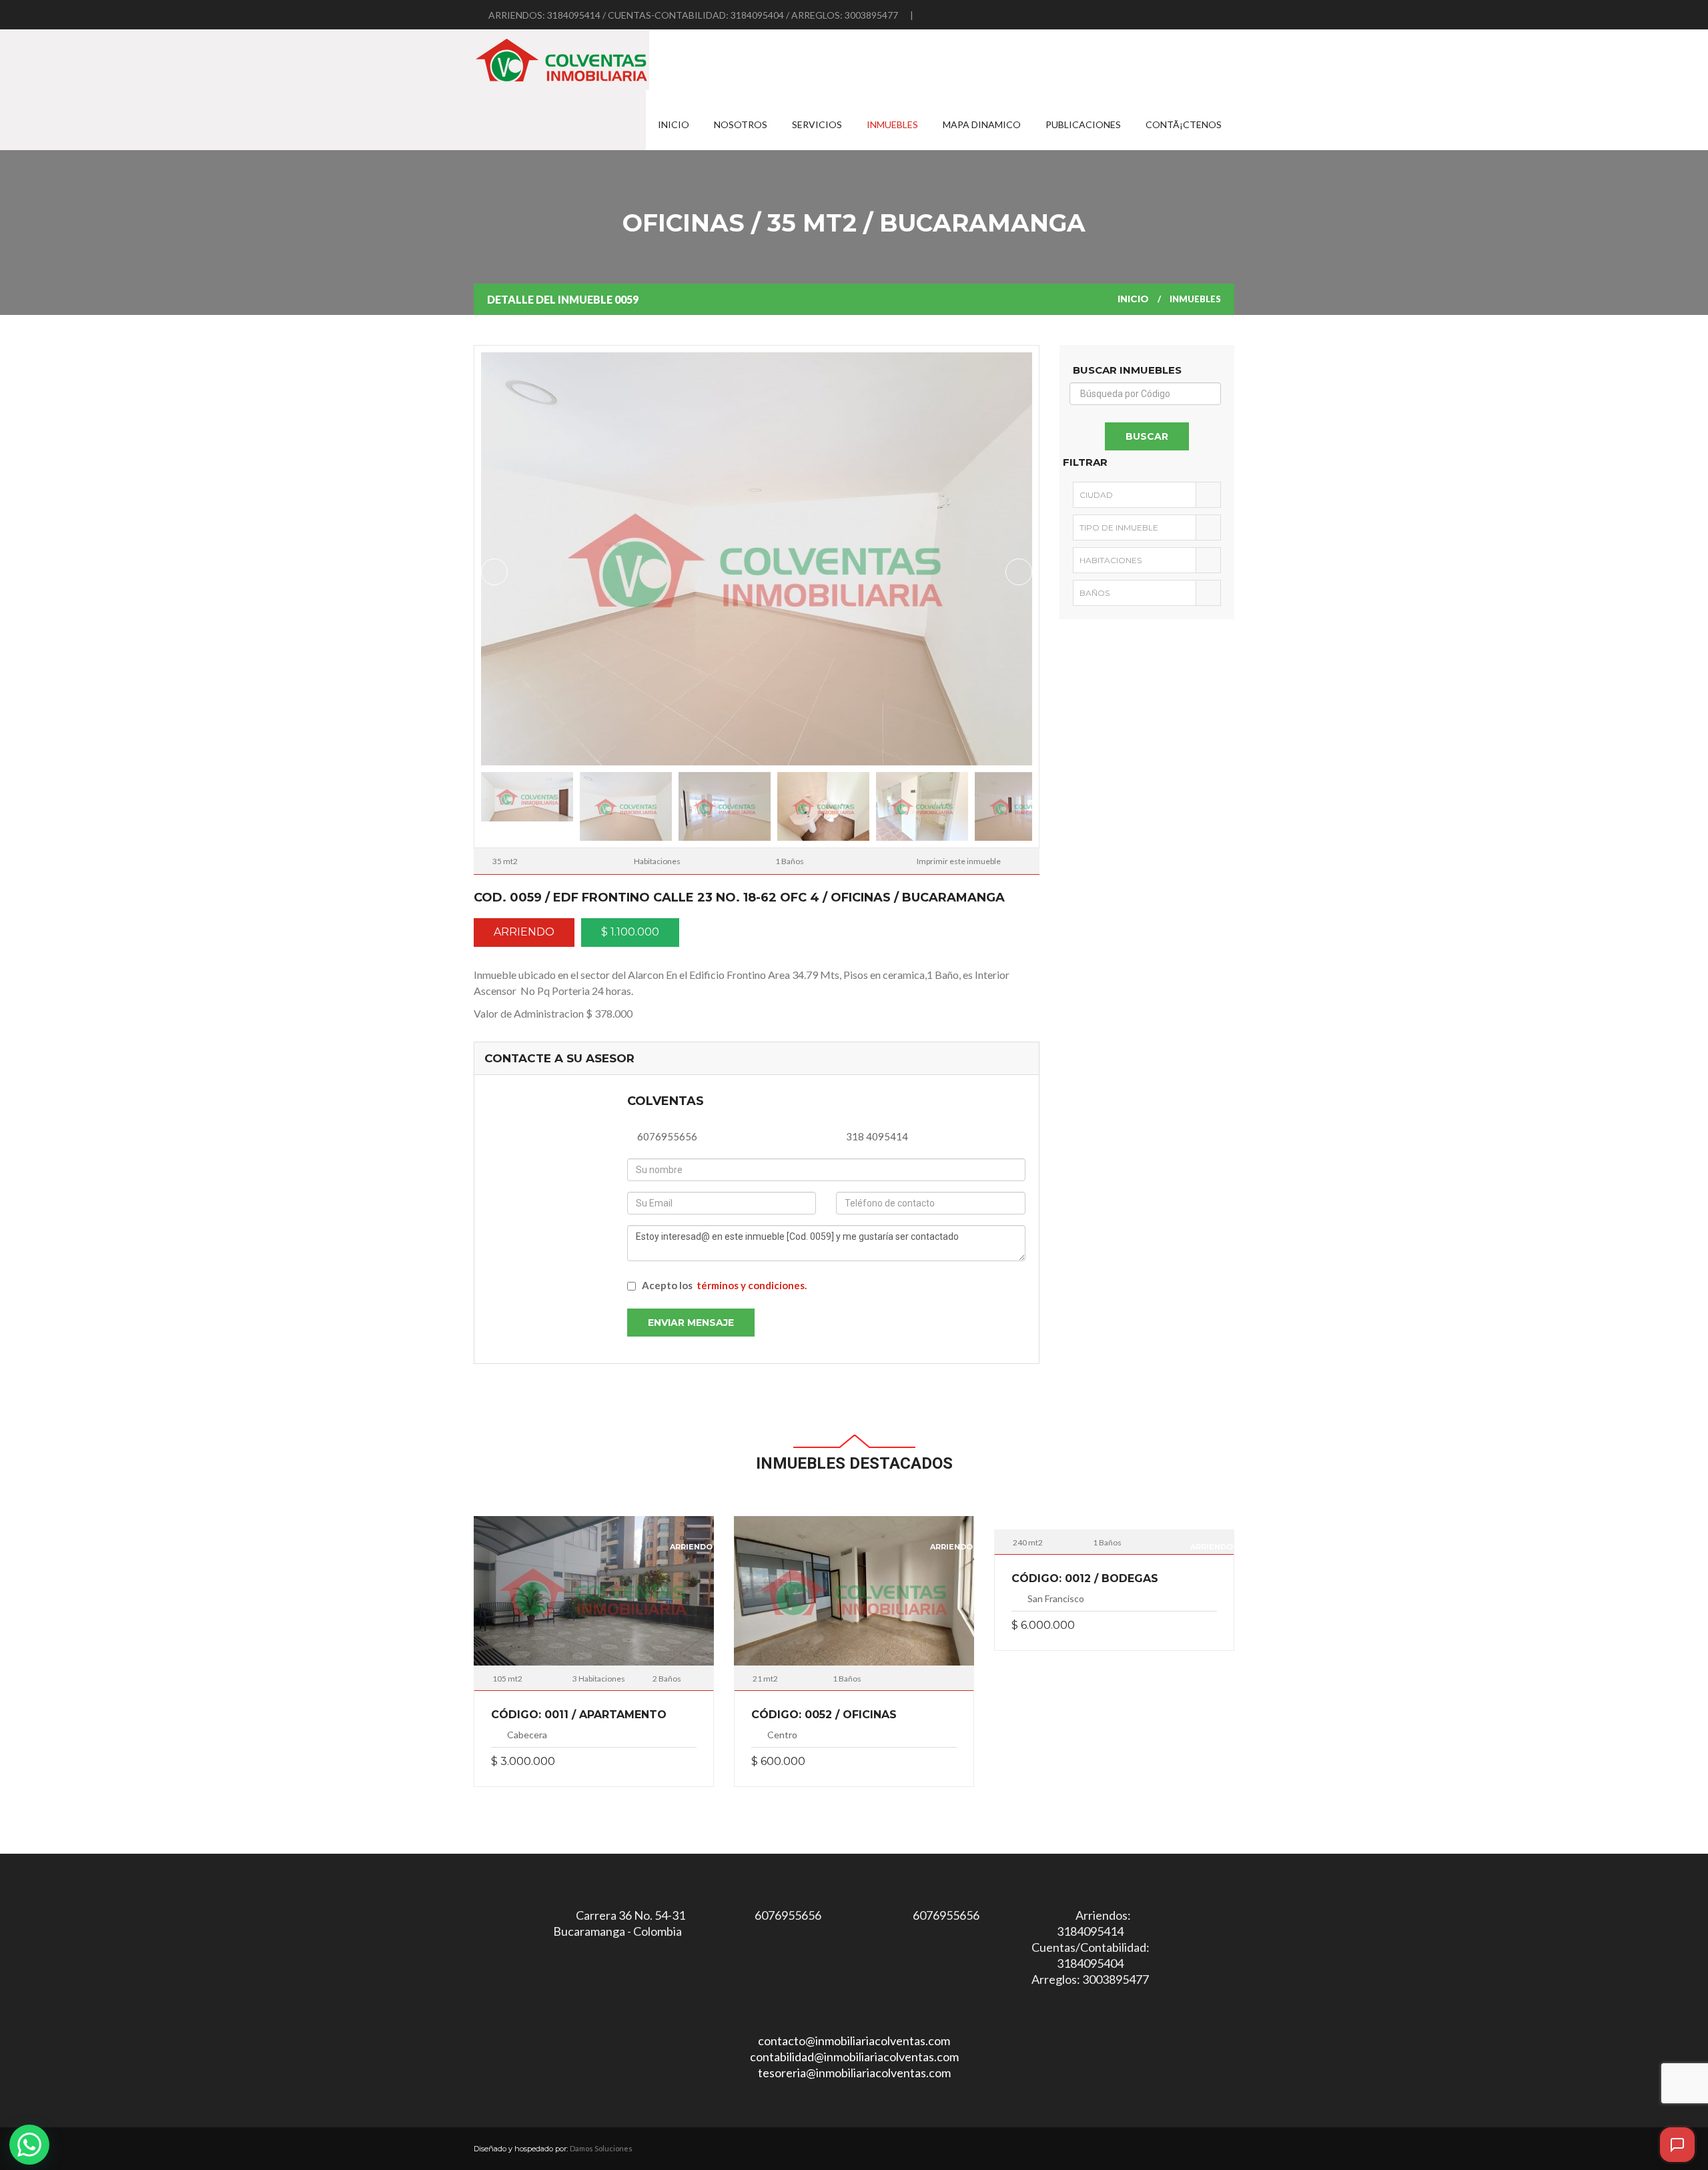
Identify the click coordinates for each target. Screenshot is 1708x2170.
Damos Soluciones (601, 2148)
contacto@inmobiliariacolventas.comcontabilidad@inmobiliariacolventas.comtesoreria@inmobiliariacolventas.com (854, 2057)
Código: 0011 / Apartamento (579, 1715)
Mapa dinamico (982, 124)
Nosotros (741, 124)
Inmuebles (892, 124)
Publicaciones (1083, 124)
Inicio (674, 124)
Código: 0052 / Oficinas (824, 1715)
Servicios (817, 124)
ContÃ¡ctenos (1184, 124)
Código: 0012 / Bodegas (1085, 1578)
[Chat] (1677, 2145)
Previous (494, 572)
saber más (594, 1595)
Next (1019, 572)
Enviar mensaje (691, 1323)
